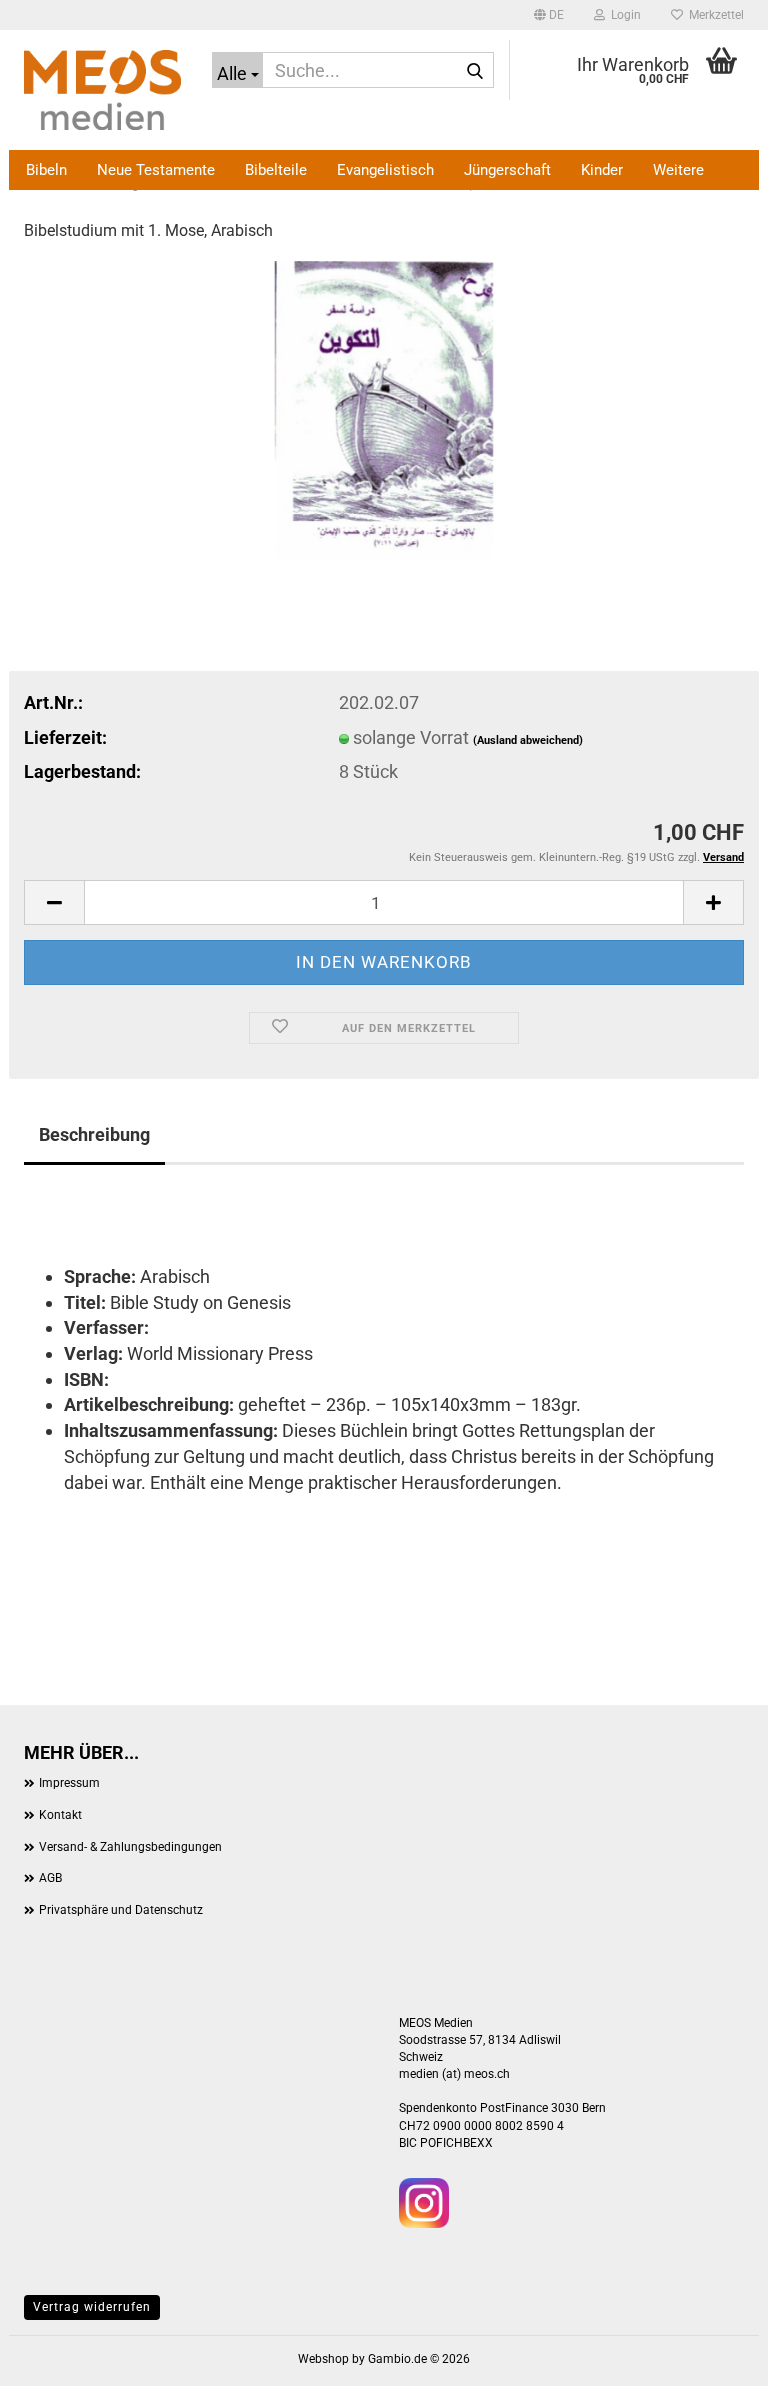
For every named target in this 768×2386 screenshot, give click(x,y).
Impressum (69, 1783)
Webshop (323, 2359)
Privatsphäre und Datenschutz (121, 1910)
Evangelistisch (385, 170)
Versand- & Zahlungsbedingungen (130, 1847)
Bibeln (46, 170)
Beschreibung (94, 1134)
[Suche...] (475, 71)
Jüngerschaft (507, 170)
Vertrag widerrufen (92, 2307)
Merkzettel (713, 15)
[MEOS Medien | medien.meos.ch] (103, 90)
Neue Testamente (156, 170)
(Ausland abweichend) (528, 740)
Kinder (602, 170)
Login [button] (623, 15)
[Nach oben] (713, 2356)
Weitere (678, 170)
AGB (50, 1878)
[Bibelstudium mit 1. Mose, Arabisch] (384, 408)
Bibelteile (276, 170)
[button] (549, 15)
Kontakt (60, 1815)
